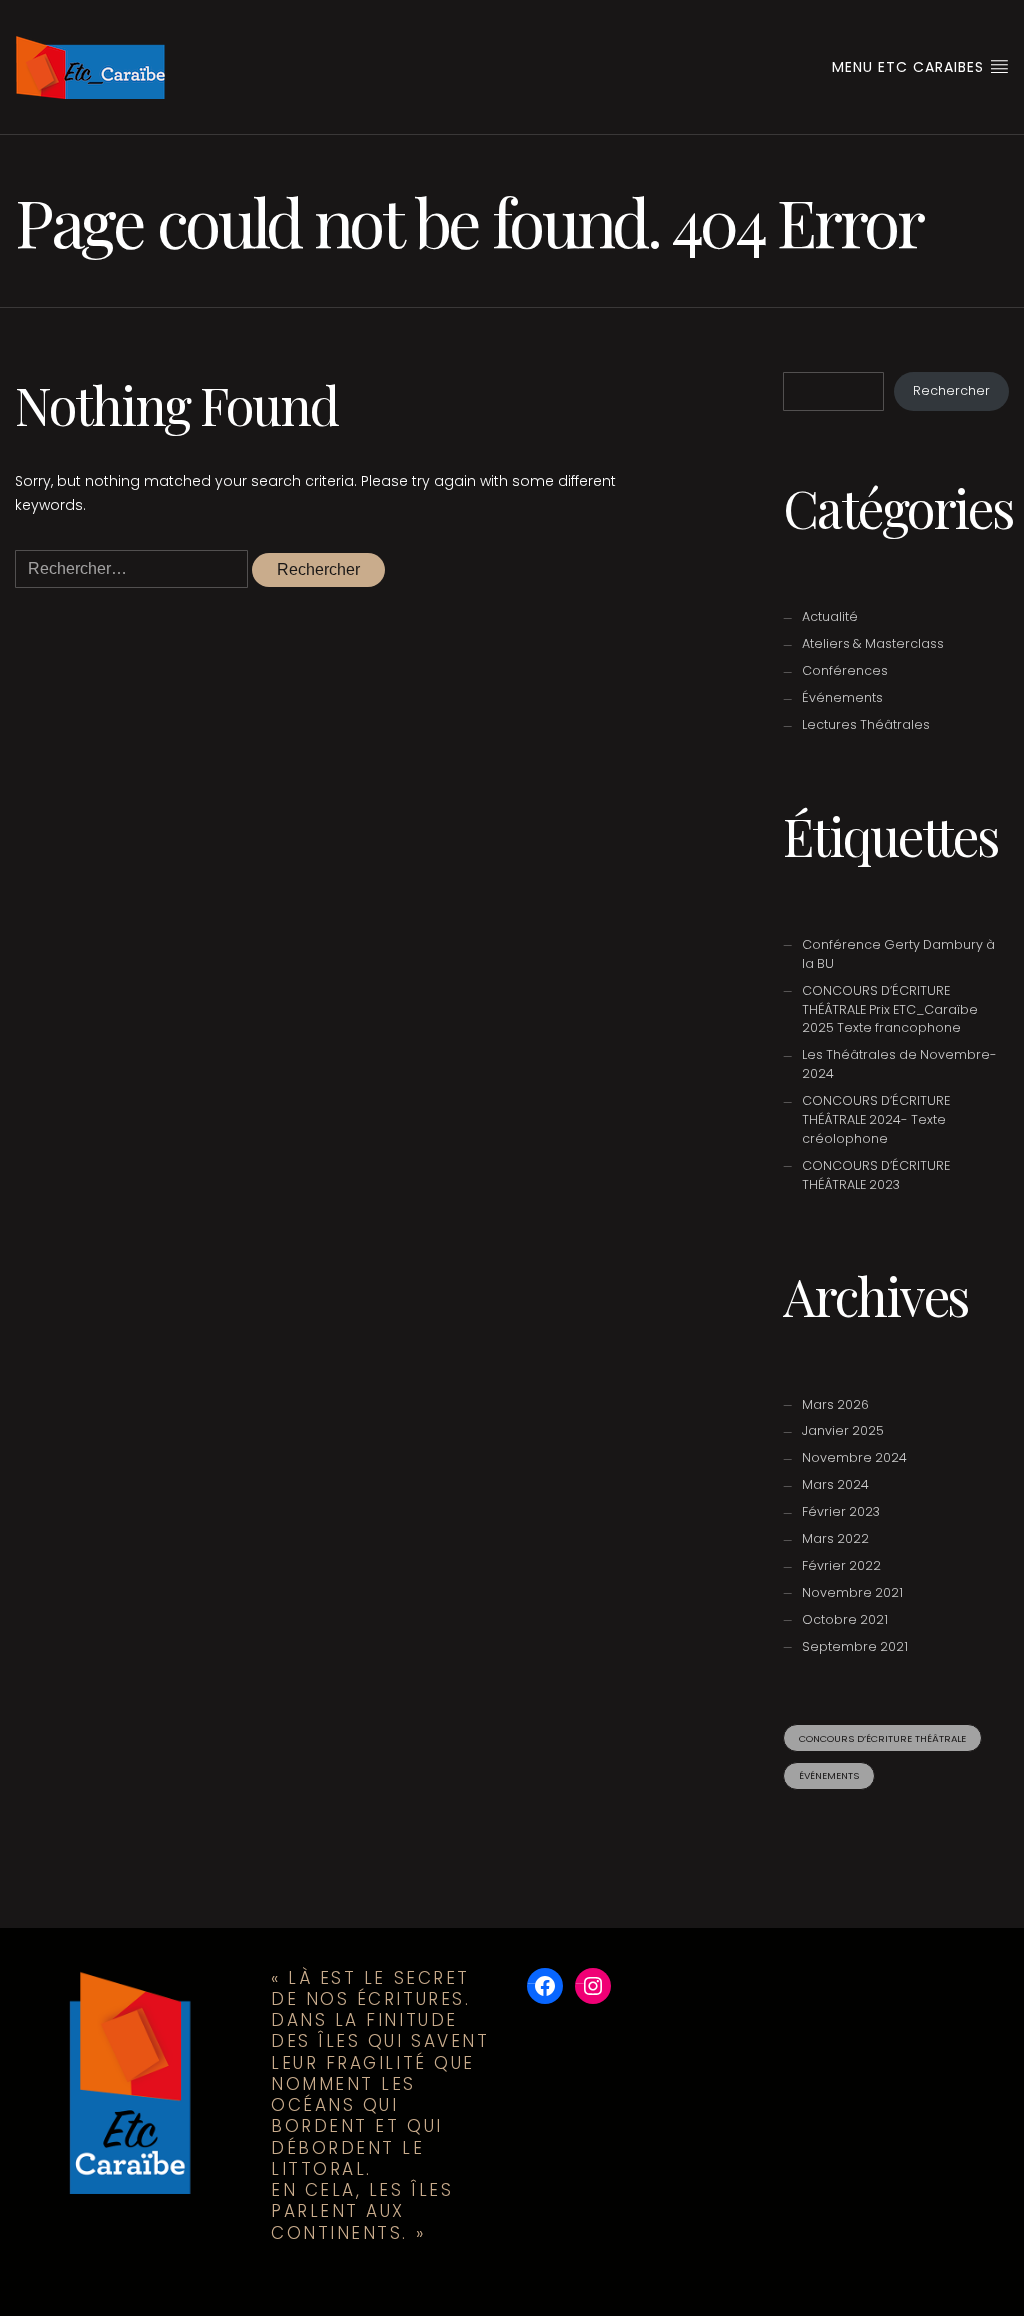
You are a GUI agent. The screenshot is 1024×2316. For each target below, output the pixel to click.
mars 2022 (835, 1538)
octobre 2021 (845, 1619)
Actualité (830, 616)
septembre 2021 (855, 1646)
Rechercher (951, 390)
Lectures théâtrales (866, 724)
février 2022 (841, 1565)
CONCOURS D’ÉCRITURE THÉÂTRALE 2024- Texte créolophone (876, 1119)
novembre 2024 (854, 1457)
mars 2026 (835, 1404)
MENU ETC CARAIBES (910, 67)
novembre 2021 (852, 1592)
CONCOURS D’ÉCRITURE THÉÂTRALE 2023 (876, 1175)
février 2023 (841, 1511)
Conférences (845, 670)
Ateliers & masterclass (873, 643)
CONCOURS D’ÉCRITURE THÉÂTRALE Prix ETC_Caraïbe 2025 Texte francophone (890, 1009)
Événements (842, 697)
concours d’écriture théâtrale (882, 1738)
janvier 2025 (843, 1430)
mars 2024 (835, 1484)
